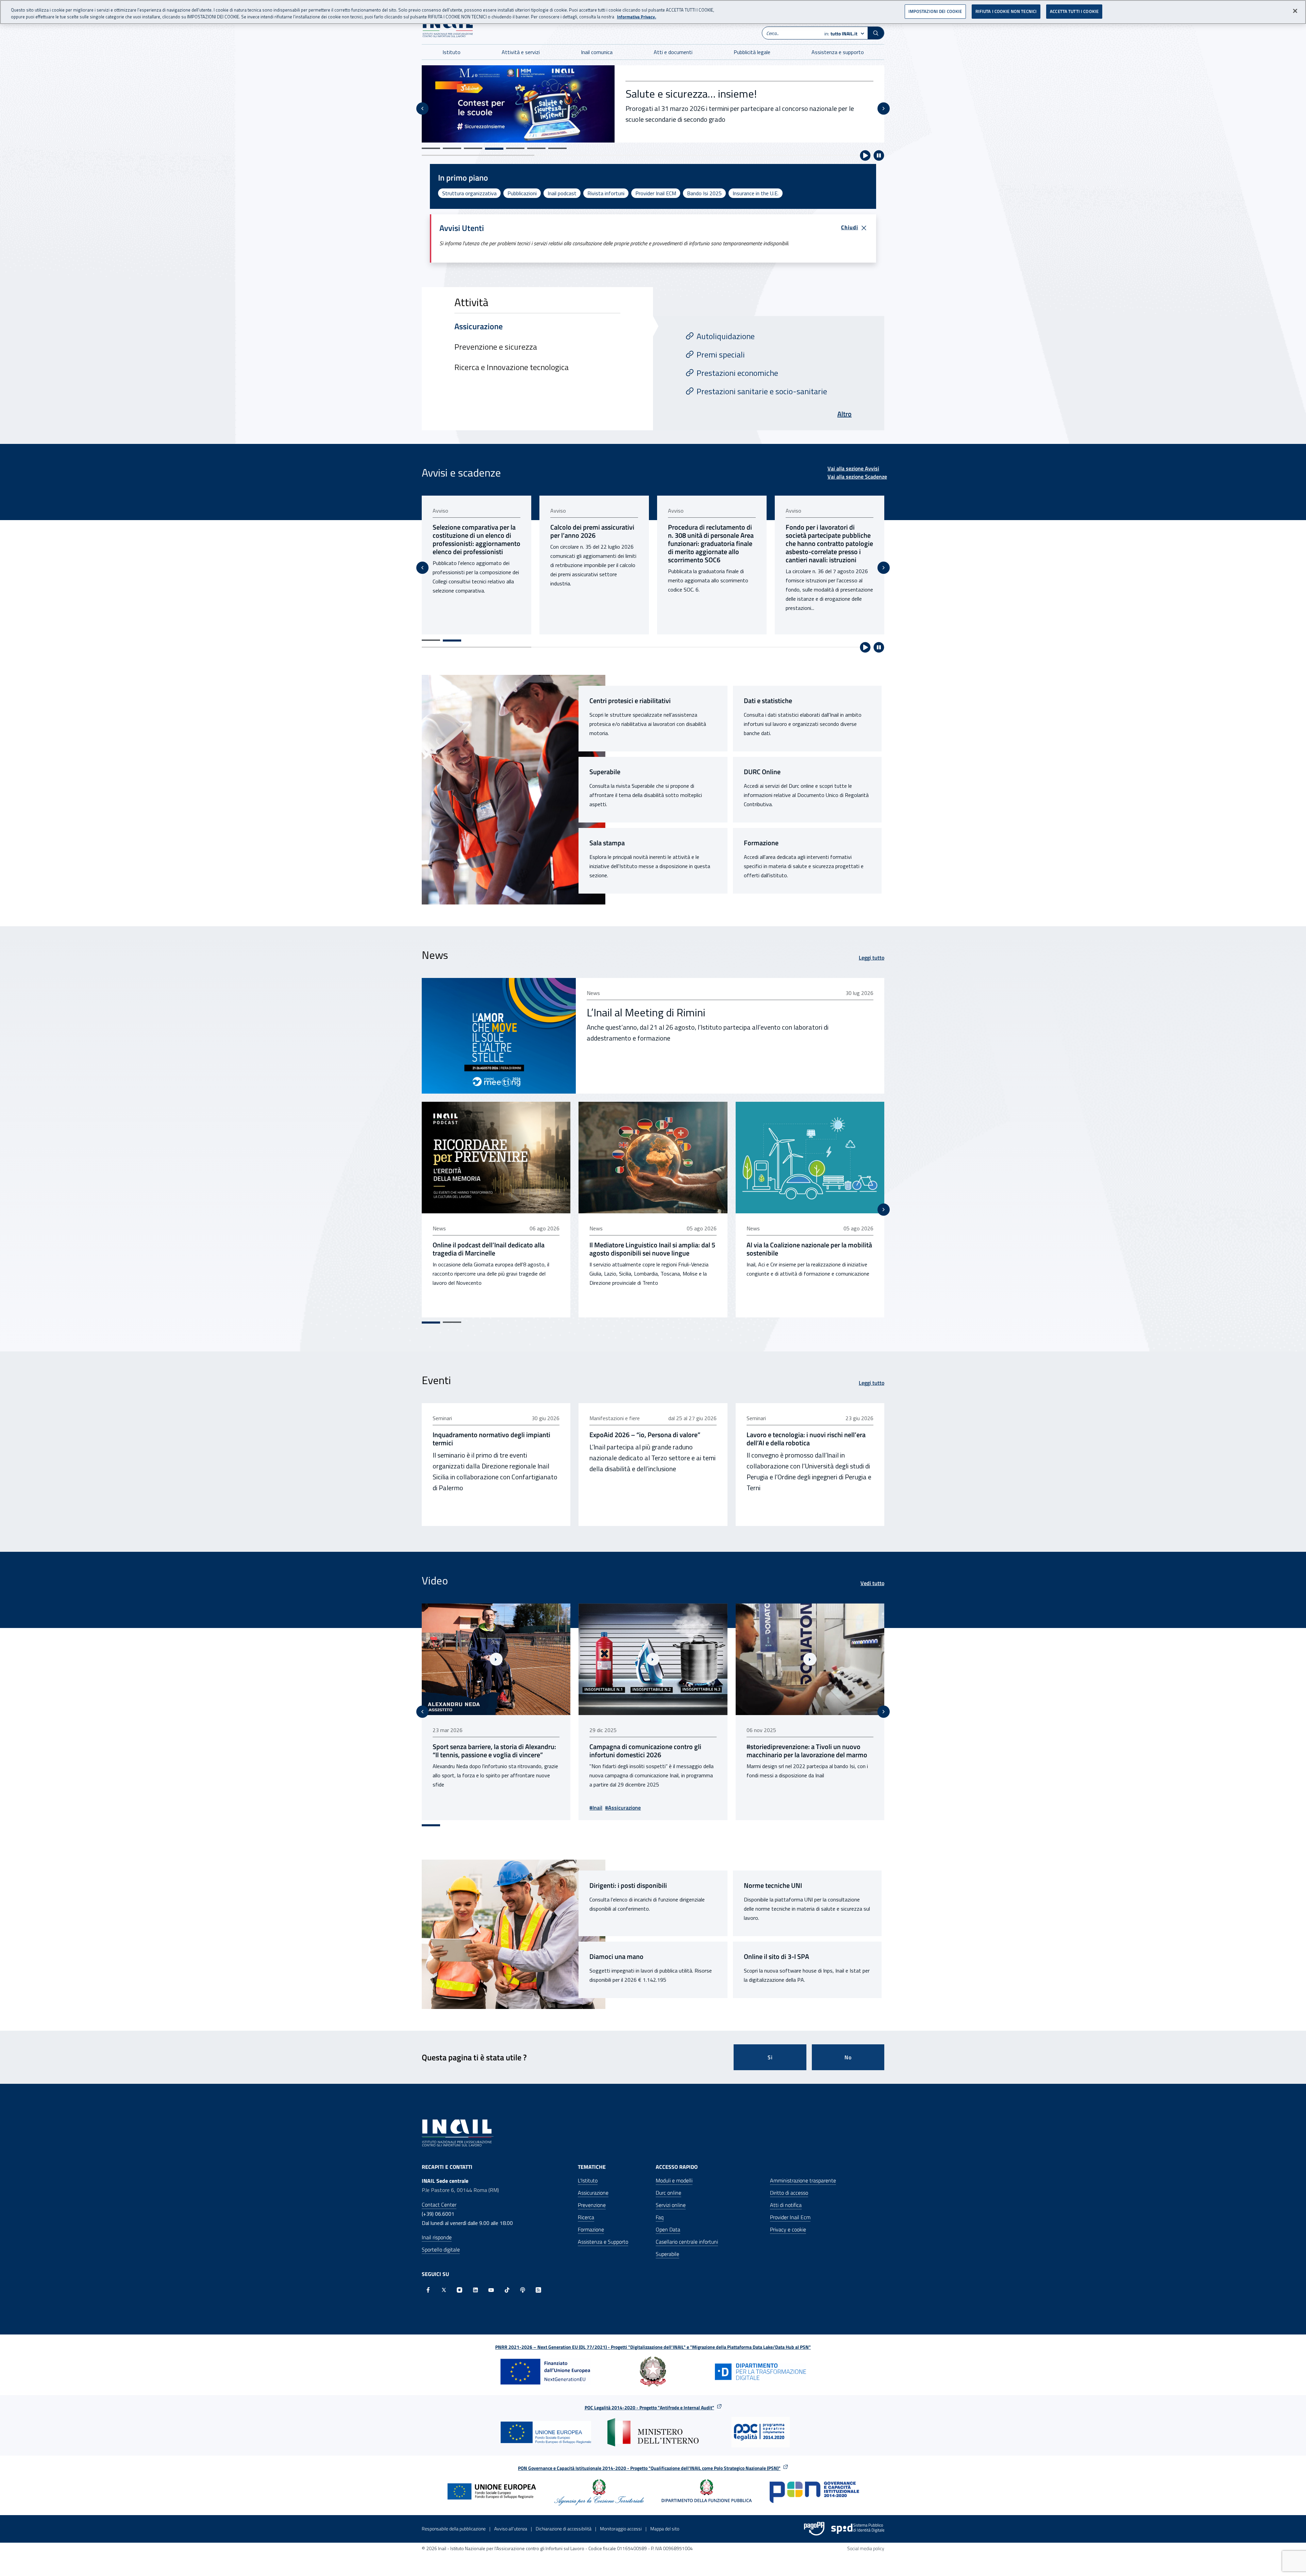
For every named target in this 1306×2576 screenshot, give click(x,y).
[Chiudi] (1295, 11)
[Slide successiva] (884, 109)
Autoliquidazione (726, 336)
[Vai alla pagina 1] (431, 640)
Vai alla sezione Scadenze (857, 477)
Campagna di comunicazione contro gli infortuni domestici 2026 (423, 1751)
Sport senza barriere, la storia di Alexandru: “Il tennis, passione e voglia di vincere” (743, 1751)
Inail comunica (597, 52)
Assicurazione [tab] (479, 326)
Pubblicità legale (752, 52)
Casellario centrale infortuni (687, 2242)
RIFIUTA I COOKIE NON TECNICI (1006, 11)
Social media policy (866, 2548)
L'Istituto (588, 2180)
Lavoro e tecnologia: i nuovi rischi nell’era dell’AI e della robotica (806, 1439)
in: (841, 34)
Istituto (451, 52)
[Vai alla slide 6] (536, 149)
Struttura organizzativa (469, 193)
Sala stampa (607, 843)
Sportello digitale (441, 2249)
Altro (844, 414)
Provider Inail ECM (656, 193)
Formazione (761, 843)
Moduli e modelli (674, 2180)
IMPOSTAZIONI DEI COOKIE (935, 11)
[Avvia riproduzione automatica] (865, 155)
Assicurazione (593, 2193)
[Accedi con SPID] (858, 2529)
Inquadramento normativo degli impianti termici (491, 1439)
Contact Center (439, 2205)
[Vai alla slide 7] (557, 148)
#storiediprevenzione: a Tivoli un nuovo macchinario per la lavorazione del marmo (584, 1751)
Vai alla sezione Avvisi (853, 468)
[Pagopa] (814, 2529)
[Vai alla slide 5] (515, 148)
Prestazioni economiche (737, 373)
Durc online (668, 2193)
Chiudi (850, 227)
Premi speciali (721, 354)
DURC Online (762, 772)
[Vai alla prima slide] (884, 568)
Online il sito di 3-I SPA (776, 1957)
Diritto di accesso (789, 2193)
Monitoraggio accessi (621, 2529)
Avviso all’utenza (511, 2529)
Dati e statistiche (768, 701)
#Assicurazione (871, 1808)
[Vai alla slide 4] (494, 148)
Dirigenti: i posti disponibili (628, 1885)
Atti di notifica (786, 2205)
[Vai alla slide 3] (473, 148)
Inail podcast (562, 193)
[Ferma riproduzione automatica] (879, 155)
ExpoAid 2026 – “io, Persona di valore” (645, 1435)
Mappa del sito (665, 2529)
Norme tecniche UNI (773, 1885)
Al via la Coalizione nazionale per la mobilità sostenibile (809, 1249)
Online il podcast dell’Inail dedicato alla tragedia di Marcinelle (489, 1249)
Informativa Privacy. (637, 17)
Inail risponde (437, 2237)
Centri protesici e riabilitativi (630, 701)
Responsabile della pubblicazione (454, 2529)
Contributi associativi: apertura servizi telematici (823, 531)
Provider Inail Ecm (790, 2217)
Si (770, 2057)
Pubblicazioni (522, 193)
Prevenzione (592, 2205)
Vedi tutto (872, 1583)
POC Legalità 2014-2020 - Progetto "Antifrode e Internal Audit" (649, 2407)
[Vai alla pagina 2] (452, 641)
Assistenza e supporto (838, 52)
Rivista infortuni (606, 193)
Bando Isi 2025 (704, 193)
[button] (876, 33)
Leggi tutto (872, 958)
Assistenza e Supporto (603, 2242)
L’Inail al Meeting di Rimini (646, 1012)
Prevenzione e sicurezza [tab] (496, 347)
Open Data (668, 2229)
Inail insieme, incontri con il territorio (709, 94)
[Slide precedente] (422, 109)
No (848, 2057)
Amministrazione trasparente (803, 2180)
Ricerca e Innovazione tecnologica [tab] (512, 367)
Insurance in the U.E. (756, 193)
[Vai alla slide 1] (431, 148)
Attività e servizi (521, 52)
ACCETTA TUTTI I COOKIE (1074, 11)
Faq (660, 2217)
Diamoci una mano (616, 1957)
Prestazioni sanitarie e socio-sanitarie (762, 391)
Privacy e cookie (788, 2229)
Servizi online (671, 2205)
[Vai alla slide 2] (452, 148)
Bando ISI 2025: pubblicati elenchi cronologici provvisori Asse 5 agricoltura (710, 535)
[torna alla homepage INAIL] (448, 28)
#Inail (844, 1808)
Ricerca (586, 2217)
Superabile (605, 772)
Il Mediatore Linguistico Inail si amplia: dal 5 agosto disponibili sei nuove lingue (652, 1249)
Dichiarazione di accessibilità (564, 2529)
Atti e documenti (673, 52)
